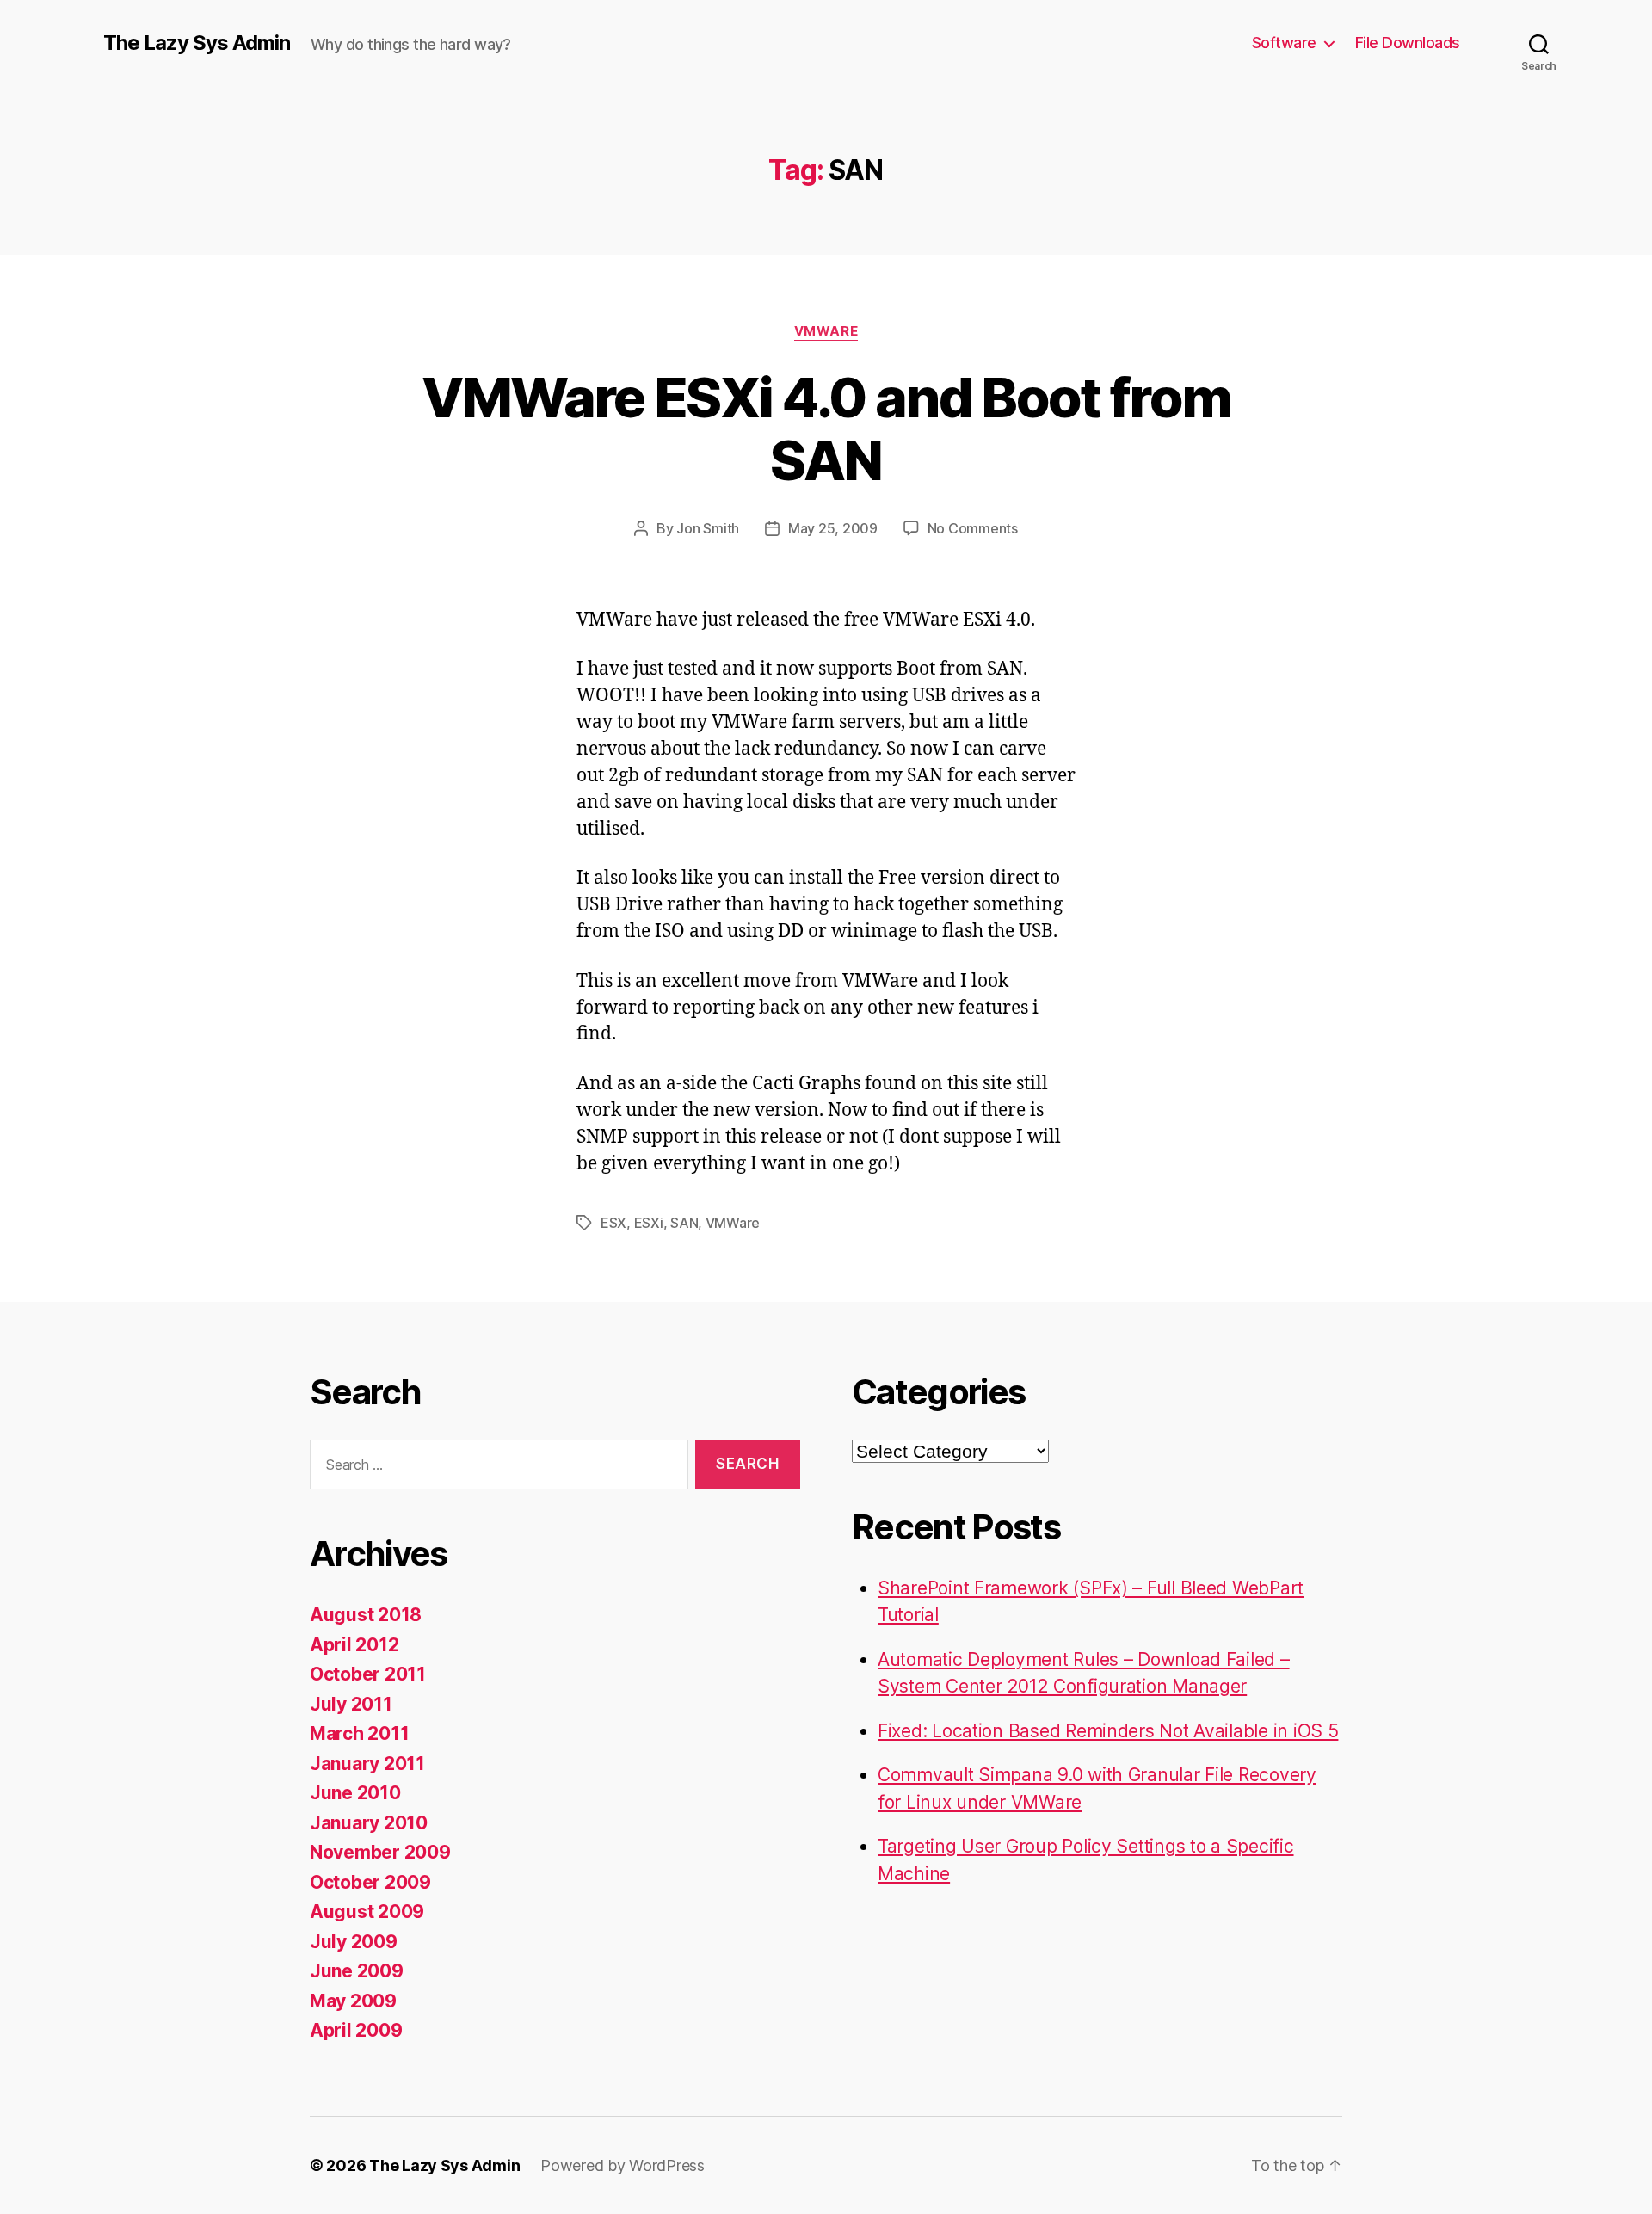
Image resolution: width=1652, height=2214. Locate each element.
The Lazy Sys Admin (197, 43)
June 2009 (357, 1971)
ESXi (649, 1223)
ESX (613, 1223)
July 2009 (354, 1942)
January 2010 (369, 1823)
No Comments (973, 528)
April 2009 (356, 2030)
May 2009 (353, 2001)
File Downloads (1408, 43)
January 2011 (367, 1764)
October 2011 (368, 1674)
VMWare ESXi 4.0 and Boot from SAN (826, 429)
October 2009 (370, 1882)
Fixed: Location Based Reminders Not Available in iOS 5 (1108, 1731)
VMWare (826, 331)
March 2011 (359, 1733)
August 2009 (367, 1912)
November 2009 (380, 1852)
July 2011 (351, 1704)
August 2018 (366, 1615)
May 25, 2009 (833, 528)
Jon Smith (708, 528)
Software (1284, 43)
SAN (684, 1223)
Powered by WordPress (623, 2165)
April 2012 (354, 1645)
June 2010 (355, 1793)
